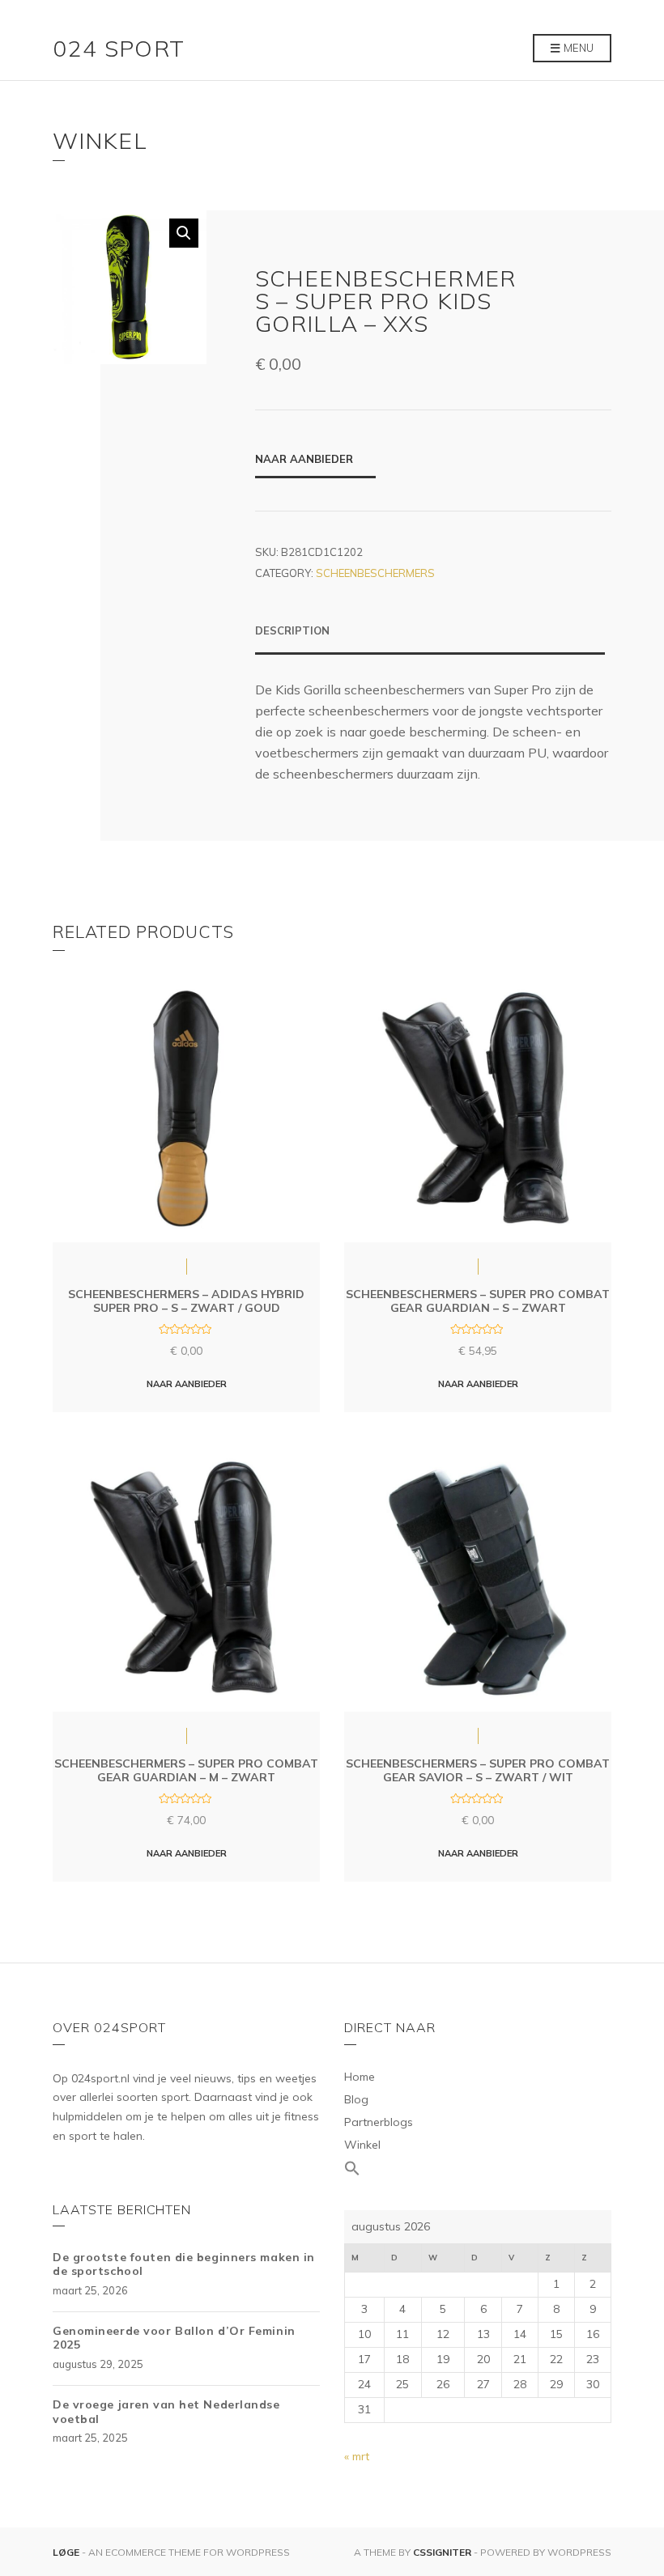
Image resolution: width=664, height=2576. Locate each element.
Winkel (362, 2145)
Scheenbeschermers (375, 573)
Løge (67, 2552)
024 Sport (119, 48)
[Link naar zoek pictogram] (478, 2169)
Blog (356, 2099)
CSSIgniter (442, 2552)
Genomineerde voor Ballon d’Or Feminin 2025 (174, 2338)
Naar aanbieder (304, 459)
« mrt (357, 2456)
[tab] (430, 639)
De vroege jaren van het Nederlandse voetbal (166, 2412)
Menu (577, 48)
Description (292, 630)
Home (360, 2077)
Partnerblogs (379, 2122)
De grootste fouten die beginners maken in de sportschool (184, 2264)
